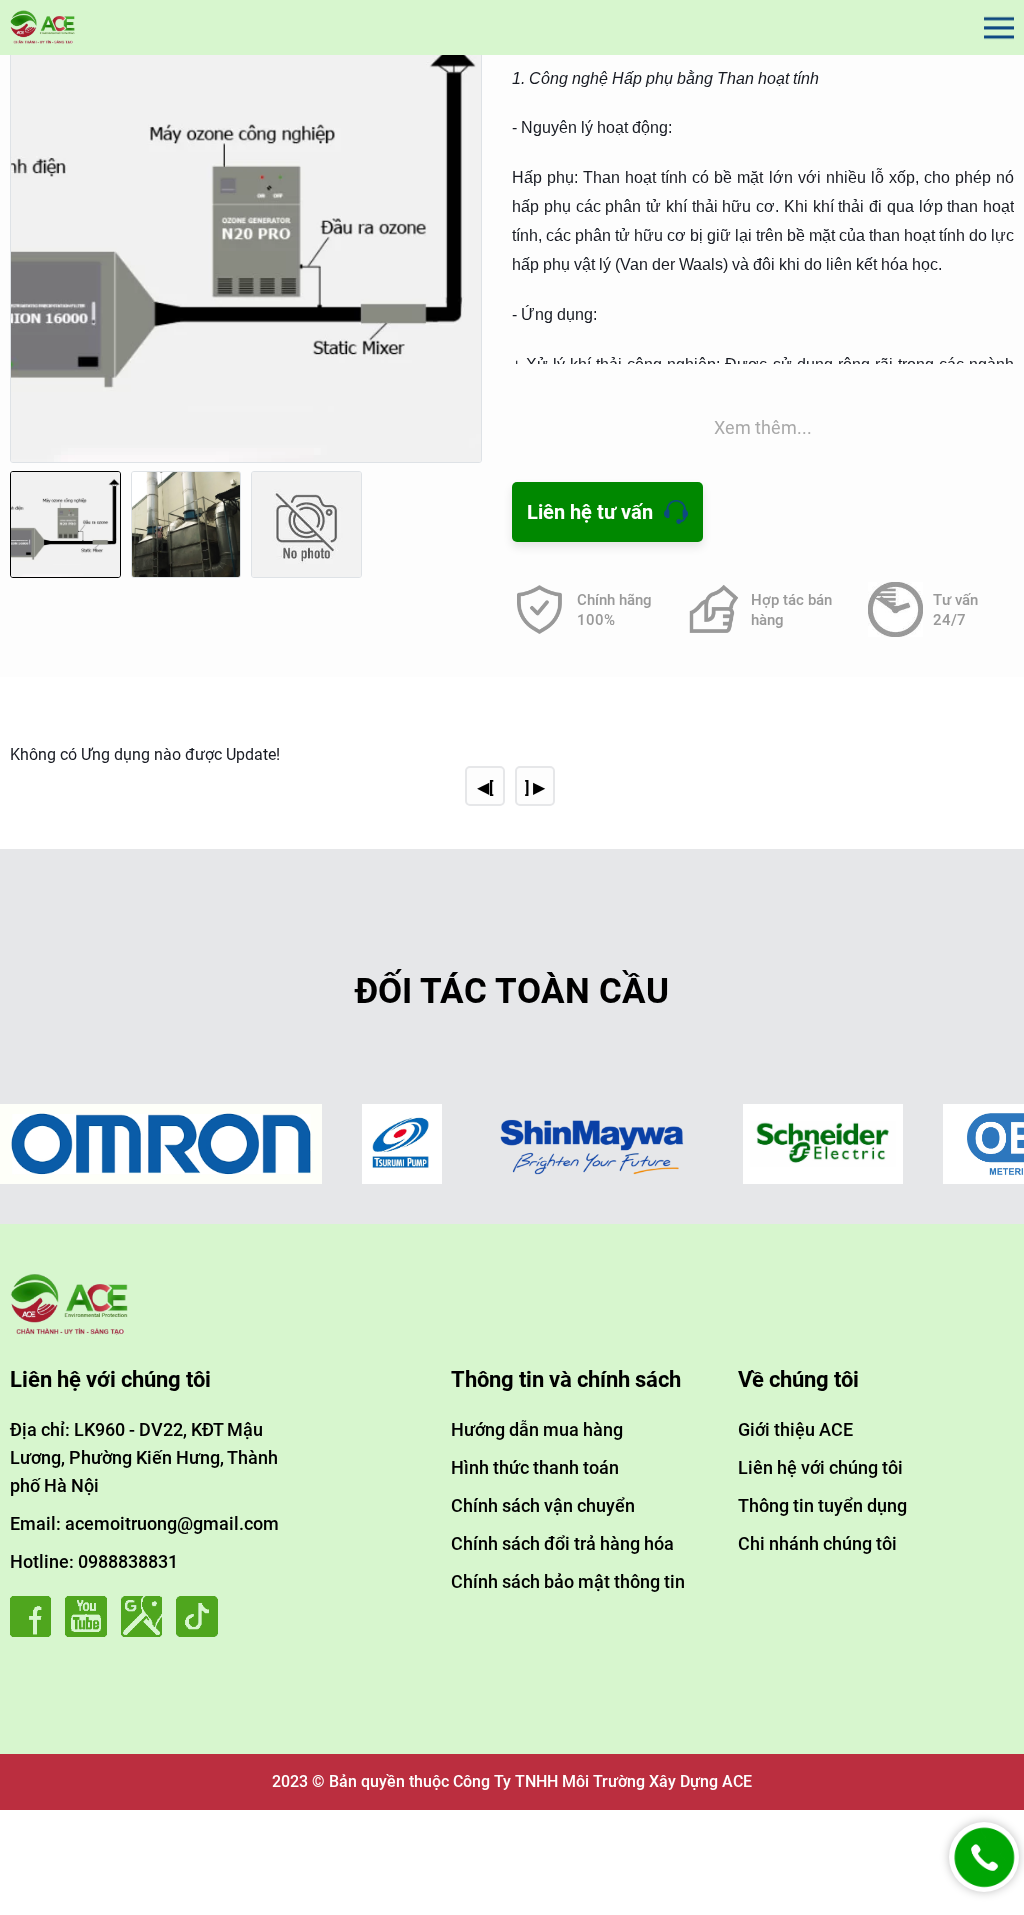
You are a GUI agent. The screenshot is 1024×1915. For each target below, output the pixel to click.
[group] (246, 237)
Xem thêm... (763, 427)
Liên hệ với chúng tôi (820, 1467)
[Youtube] (90, 1631)
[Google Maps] (146, 1631)
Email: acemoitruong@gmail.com (144, 1523)
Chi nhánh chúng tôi (817, 1543)
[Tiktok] (201, 1631)
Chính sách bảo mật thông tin (568, 1581)
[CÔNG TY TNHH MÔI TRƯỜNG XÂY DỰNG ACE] (43, 27)
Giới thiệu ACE (795, 1429)
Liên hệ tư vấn (590, 512)
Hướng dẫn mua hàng (537, 1429)
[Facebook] (35, 1631)
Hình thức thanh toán (535, 1467)
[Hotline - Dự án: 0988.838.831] (984, 1886)
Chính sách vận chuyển (543, 1505)
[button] (462, 256)
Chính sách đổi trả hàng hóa (562, 1543)
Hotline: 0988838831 (94, 1561)
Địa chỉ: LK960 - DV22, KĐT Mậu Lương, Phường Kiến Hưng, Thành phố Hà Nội (144, 1457)
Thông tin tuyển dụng (822, 1505)
